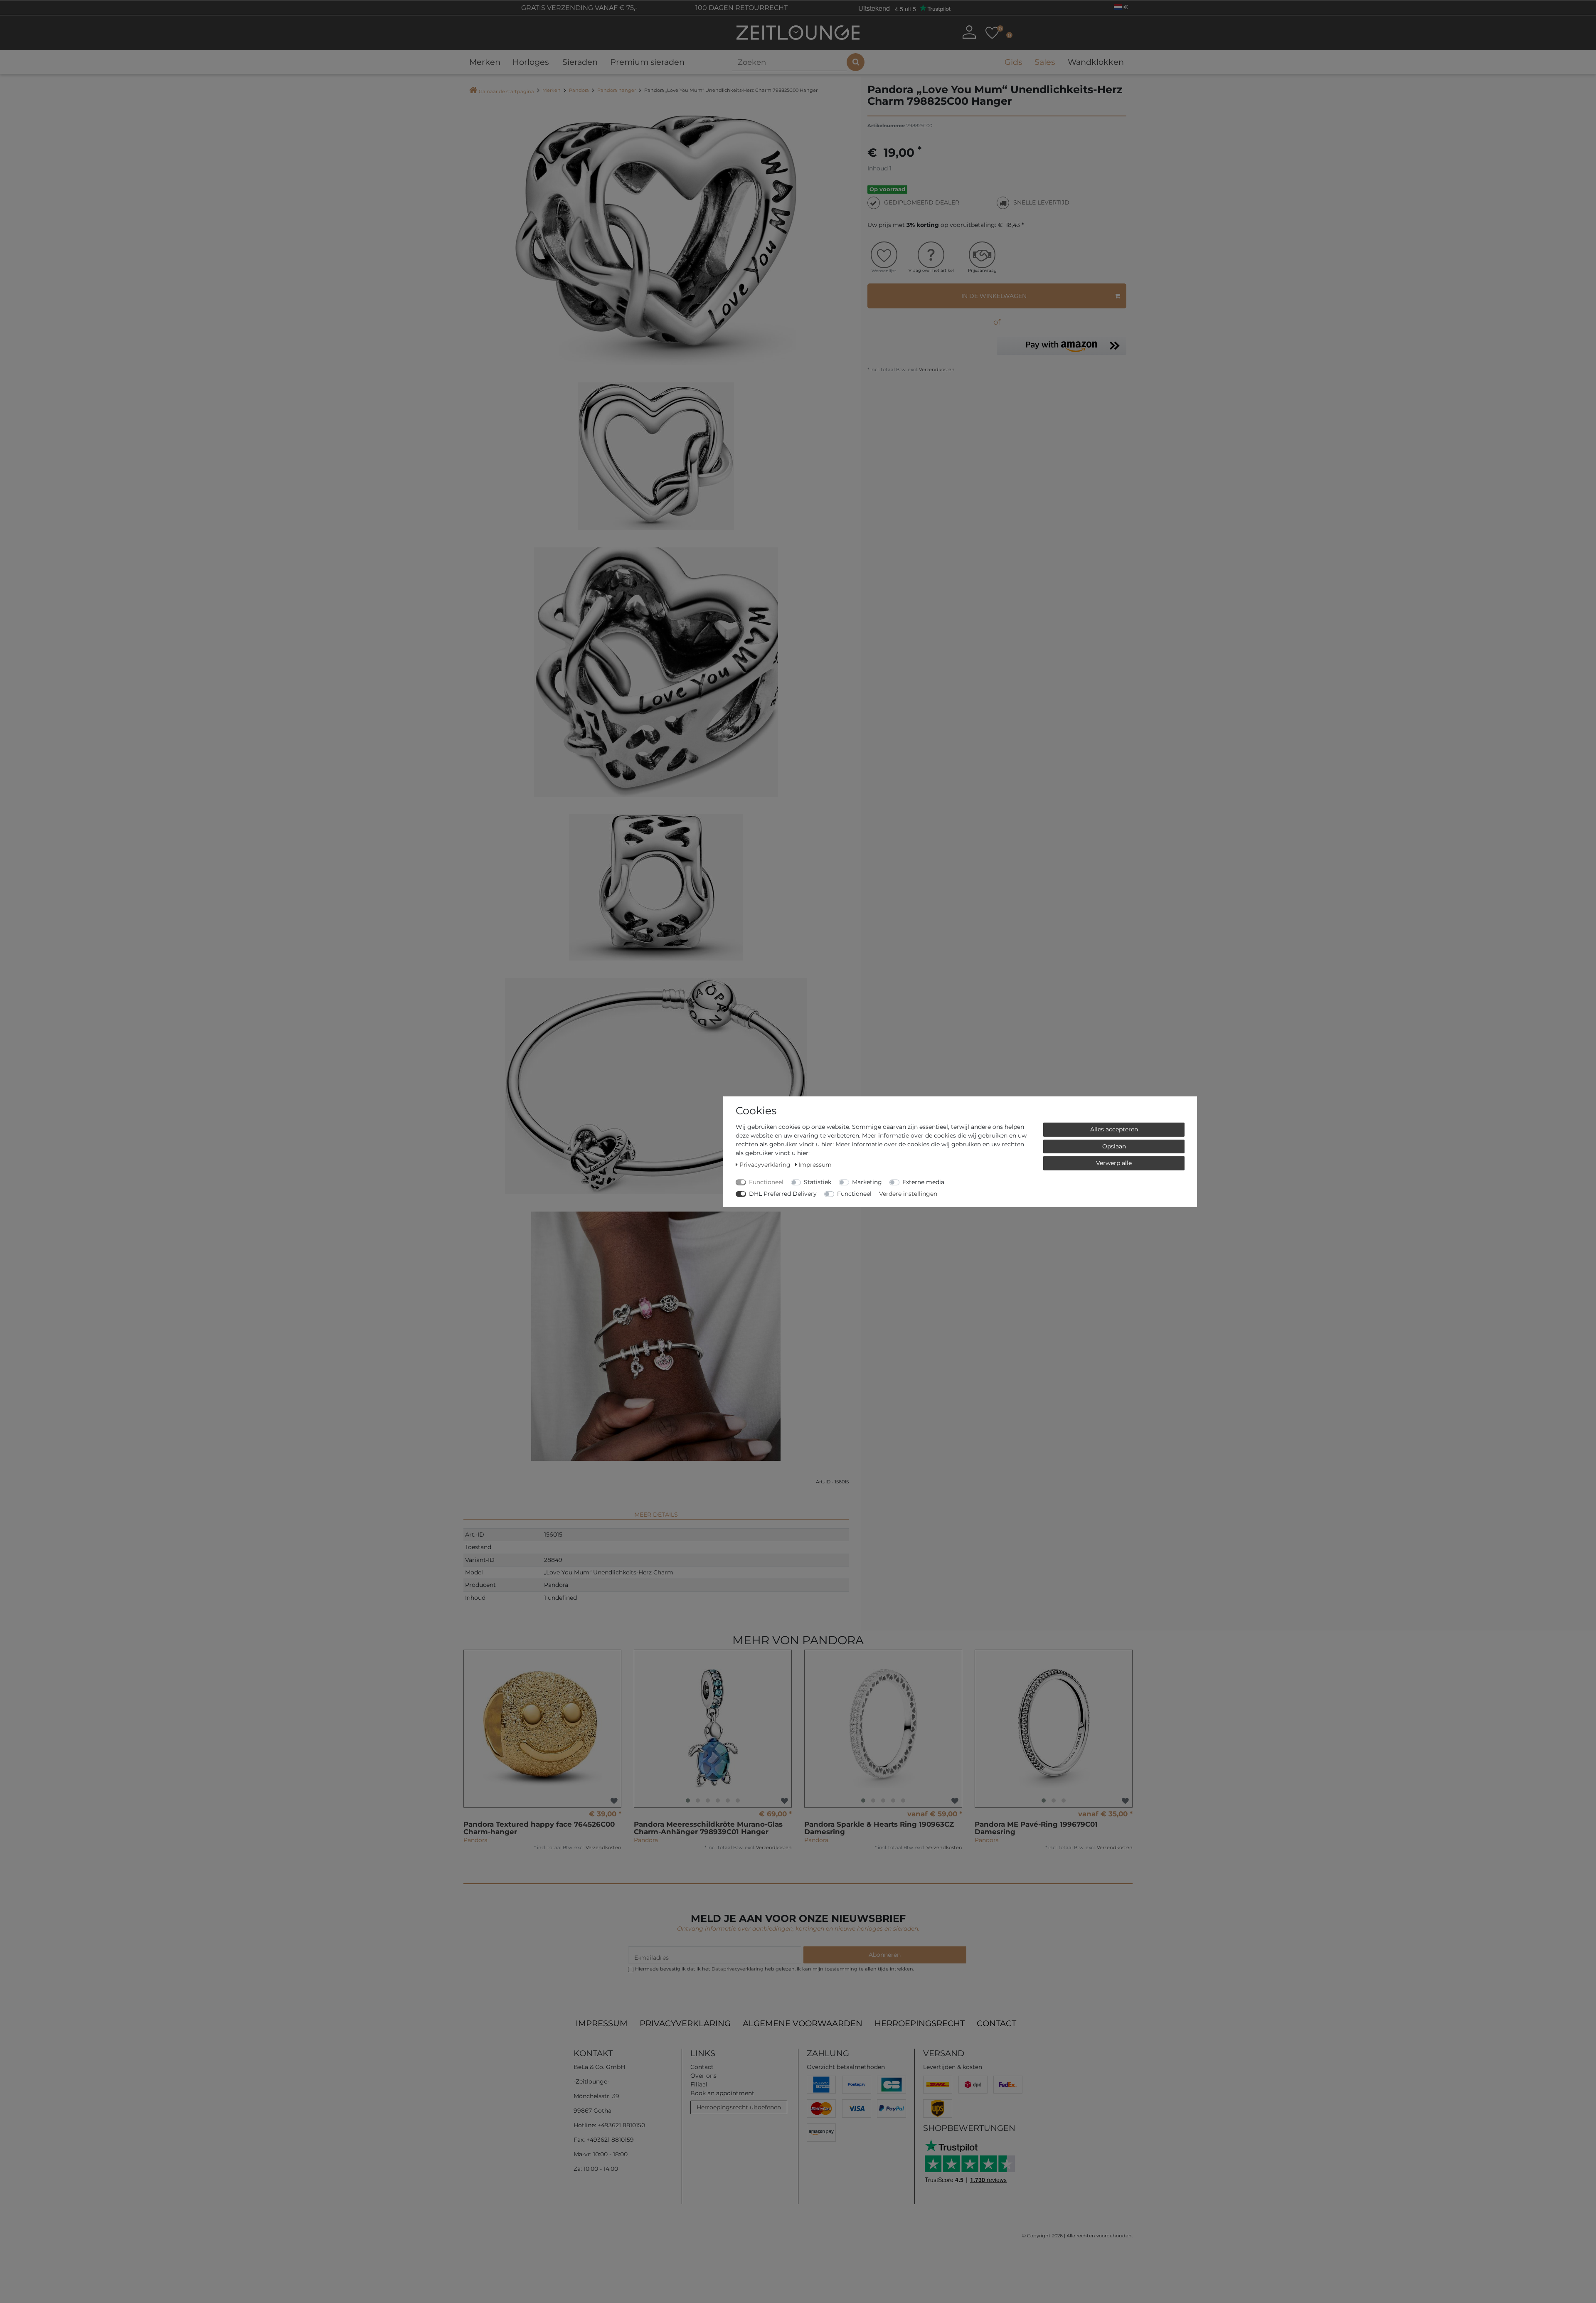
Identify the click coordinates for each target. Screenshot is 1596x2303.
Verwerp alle (1114, 1163)
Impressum (602, 2023)
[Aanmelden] (969, 32)
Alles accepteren (1114, 1129)
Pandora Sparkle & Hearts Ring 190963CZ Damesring (879, 1828)
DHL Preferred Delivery (783, 1193)
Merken (485, 62)
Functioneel (766, 1182)
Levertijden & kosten (953, 2067)
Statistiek (818, 1182)
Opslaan (1114, 1146)
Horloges (531, 62)
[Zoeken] (856, 62)
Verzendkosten (936, 369)
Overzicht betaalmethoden (846, 2067)
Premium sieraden (647, 62)
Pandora (579, 90)
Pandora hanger (617, 90)
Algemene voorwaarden (803, 2023)
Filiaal (699, 2084)
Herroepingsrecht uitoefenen (739, 2107)
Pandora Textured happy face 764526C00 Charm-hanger (539, 1828)
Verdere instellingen (908, 1193)
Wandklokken (1096, 62)
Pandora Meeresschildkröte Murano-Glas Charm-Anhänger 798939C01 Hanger (708, 1828)
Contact (996, 2023)
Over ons (703, 2076)
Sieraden (580, 62)
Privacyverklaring (685, 2023)
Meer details (656, 1515)
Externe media (923, 1182)
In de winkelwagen (994, 296)
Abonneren (885, 1955)
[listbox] (713, 1729)
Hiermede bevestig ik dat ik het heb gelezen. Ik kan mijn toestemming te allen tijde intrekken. (775, 1969)
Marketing (867, 1182)
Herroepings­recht (920, 2023)
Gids (1013, 62)
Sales (1045, 62)
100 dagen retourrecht (741, 8)
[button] (1062, 346)
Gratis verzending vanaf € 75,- (579, 8)
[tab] (656, 1511)
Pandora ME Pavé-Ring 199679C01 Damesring (1036, 1828)
